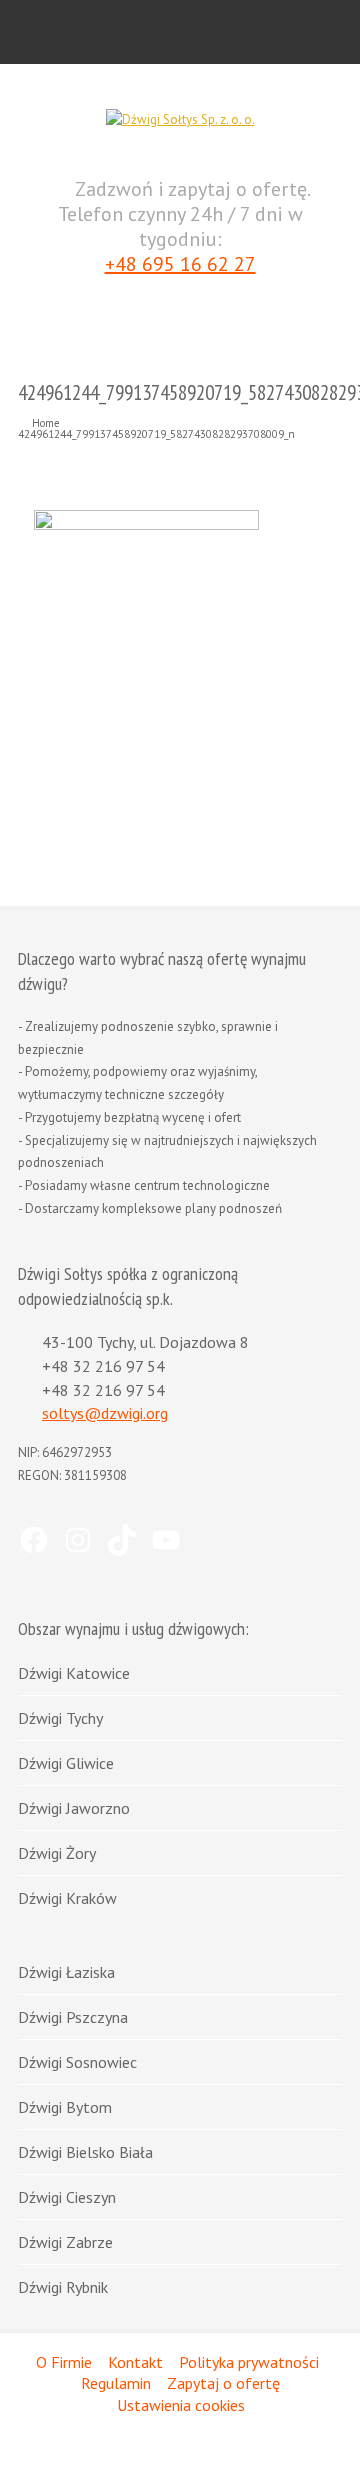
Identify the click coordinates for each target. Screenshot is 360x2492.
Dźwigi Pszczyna (73, 2017)
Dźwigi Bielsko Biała (85, 2152)
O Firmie (64, 2362)
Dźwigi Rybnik (63, 2287)
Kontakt (135, 2362)
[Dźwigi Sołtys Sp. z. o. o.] (180, 119)
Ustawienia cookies (181, 2405)
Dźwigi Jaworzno (74, 1808)
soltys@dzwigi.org (105, 1413)
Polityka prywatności (249, 2362)
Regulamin (116, 2383)
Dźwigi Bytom (65, 2107)
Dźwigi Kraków (67, 1898)
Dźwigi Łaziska (66, 1972)
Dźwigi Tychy (60, 1718)
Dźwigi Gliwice (66, 1763)
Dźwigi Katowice (74, 1673)
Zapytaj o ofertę (223, 2383)
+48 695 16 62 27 (180, 264)
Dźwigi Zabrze (65, 2242)
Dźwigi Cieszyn (67, 2197)
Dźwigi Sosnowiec (77, 2062)
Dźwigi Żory (57, 1853)
